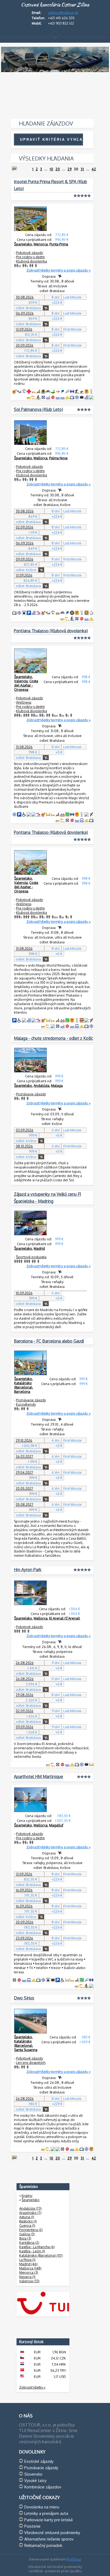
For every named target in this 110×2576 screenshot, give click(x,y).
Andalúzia (42, 1085)
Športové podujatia (31, 1257)
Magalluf (56, 1825)
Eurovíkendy (26, 1404)
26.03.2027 (24, 1456)
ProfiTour (74, 2559)
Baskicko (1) (28, 2221)
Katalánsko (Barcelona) (23, 1385)
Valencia (21, 681)
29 (70, 169)
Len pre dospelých (31, 2063)
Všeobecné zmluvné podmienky (52, 2532)
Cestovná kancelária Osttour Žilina (55, 5)
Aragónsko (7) (30, 2213)
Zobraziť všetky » (32, 2387)
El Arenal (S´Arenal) (65, 1618)
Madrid (39, 1248)
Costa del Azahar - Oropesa (26, 685)
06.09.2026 (25, 313)
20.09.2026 (25, 345)
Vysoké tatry (35, 2480)
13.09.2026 (24, 329)
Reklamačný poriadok (43, 2545)
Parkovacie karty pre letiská (48, 2520)
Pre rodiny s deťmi (30, 257)
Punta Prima (59, 244)
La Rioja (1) (27, 2260)
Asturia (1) (27, 2217)
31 (82, 169)
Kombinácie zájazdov (43, 2487)
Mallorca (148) (30, 2268)
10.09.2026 (24, 1293)
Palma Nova (58, 458)
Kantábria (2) (29, 2242)
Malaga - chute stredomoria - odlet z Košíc (53, 1038)
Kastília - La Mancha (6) (37, 2247)
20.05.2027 (24, 1488)
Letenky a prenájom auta (46, 2513)
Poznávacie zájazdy (31, 1094)
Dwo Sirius (24, 1998)
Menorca (41, 244)
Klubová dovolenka (32, 261)
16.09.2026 (24, 1890)
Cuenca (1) (27, 2225)
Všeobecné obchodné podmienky (55, 2567)
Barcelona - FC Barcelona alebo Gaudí (49, 1341)
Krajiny (27, 2195)
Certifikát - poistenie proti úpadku (55, 2571)
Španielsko (23, 244)
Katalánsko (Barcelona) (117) (41, 2255)
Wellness (24, 702)
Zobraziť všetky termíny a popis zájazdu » (58, 270)
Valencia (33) (29, 2281)
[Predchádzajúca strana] (14, 169)
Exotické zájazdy (39, 2461)
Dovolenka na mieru (42, 2507)
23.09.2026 (24, 1938)
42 (94, 169)
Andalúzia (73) (30, 2208)
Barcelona (22, 1391)
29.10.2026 (24, 1440)
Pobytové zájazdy (30, 253)
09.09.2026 (25, 559)
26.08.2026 (25, 1663)
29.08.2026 (25, 1695)
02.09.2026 (25, 527)
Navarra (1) (27, 2277)
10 (52, 169)
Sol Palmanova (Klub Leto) (38, 409)
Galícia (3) (27, 2234)
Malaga (57, 1085)
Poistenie (32, 2526)
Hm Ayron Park (28, 1570)
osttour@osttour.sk (63, 13)
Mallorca (41, 458)
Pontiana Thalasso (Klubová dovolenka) (51, 631)
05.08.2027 (25, 1504)
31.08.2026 (24, 747)
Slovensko (33, 2474)
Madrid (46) (28, 2264)
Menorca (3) (29, 2272)
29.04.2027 (24, 1472)
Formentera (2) (31, 2230)
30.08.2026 (25, 297)
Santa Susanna (26, 2050)
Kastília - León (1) (32, 2251)
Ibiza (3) (25, 2238)
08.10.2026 (24, 1146)
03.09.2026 (25, 1130)
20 (58, 169)
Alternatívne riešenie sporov (49, 2539)
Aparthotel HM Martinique (38, 1777)
